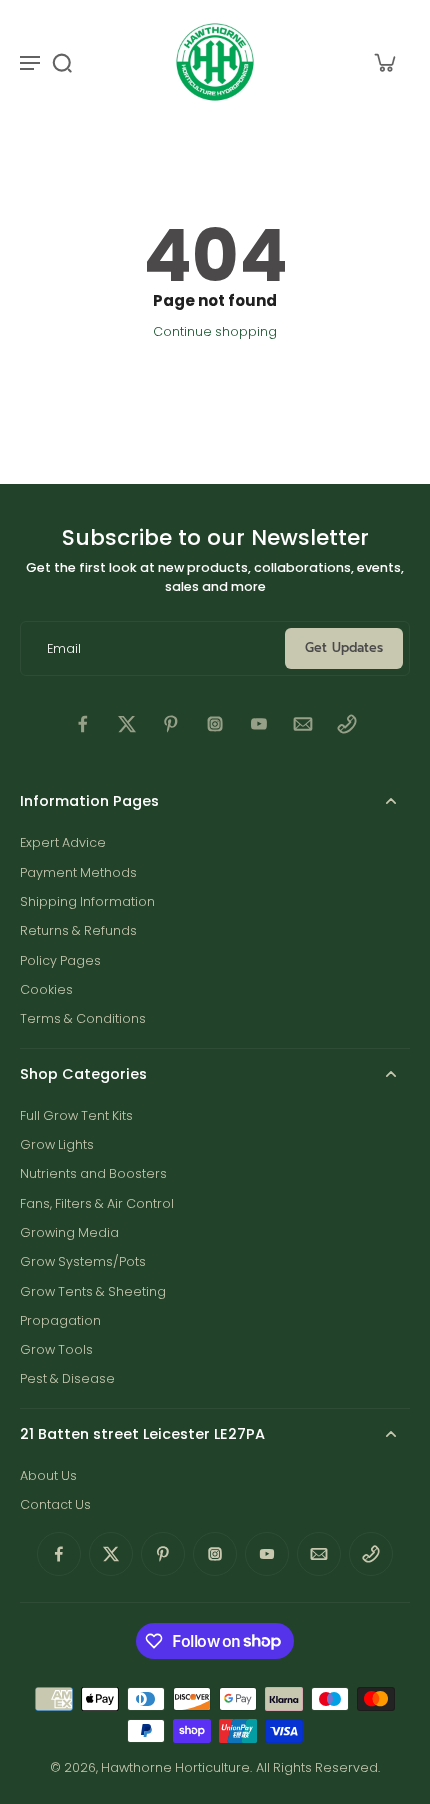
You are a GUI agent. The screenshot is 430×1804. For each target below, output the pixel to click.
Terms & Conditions (83, 1018)
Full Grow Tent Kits (76, 1115)
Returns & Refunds (78, 930)
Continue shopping (215, 331)
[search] (62, 62)
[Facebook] (83, 724)
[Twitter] (127, 724)
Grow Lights (57, 1144)
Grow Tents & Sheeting (93, 1291)
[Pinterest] (171, 724)
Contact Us (55, 1504)
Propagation (60, 1320)
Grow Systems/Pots (83, 1261)
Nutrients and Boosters (93, 1173)
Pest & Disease (67, 1378)
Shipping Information (87, 901)
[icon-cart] (384, 62)
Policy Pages (60, 960)
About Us (48, 1475)
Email (64, 648)
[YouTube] (259, 724)
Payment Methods (78, 872)
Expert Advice (63, 842)
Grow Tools (56, 1349)
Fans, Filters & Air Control (97, 1203)
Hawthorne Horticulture (175, 1767)
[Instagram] (215, 724)
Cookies (46, 989)
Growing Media (69, 1232)
